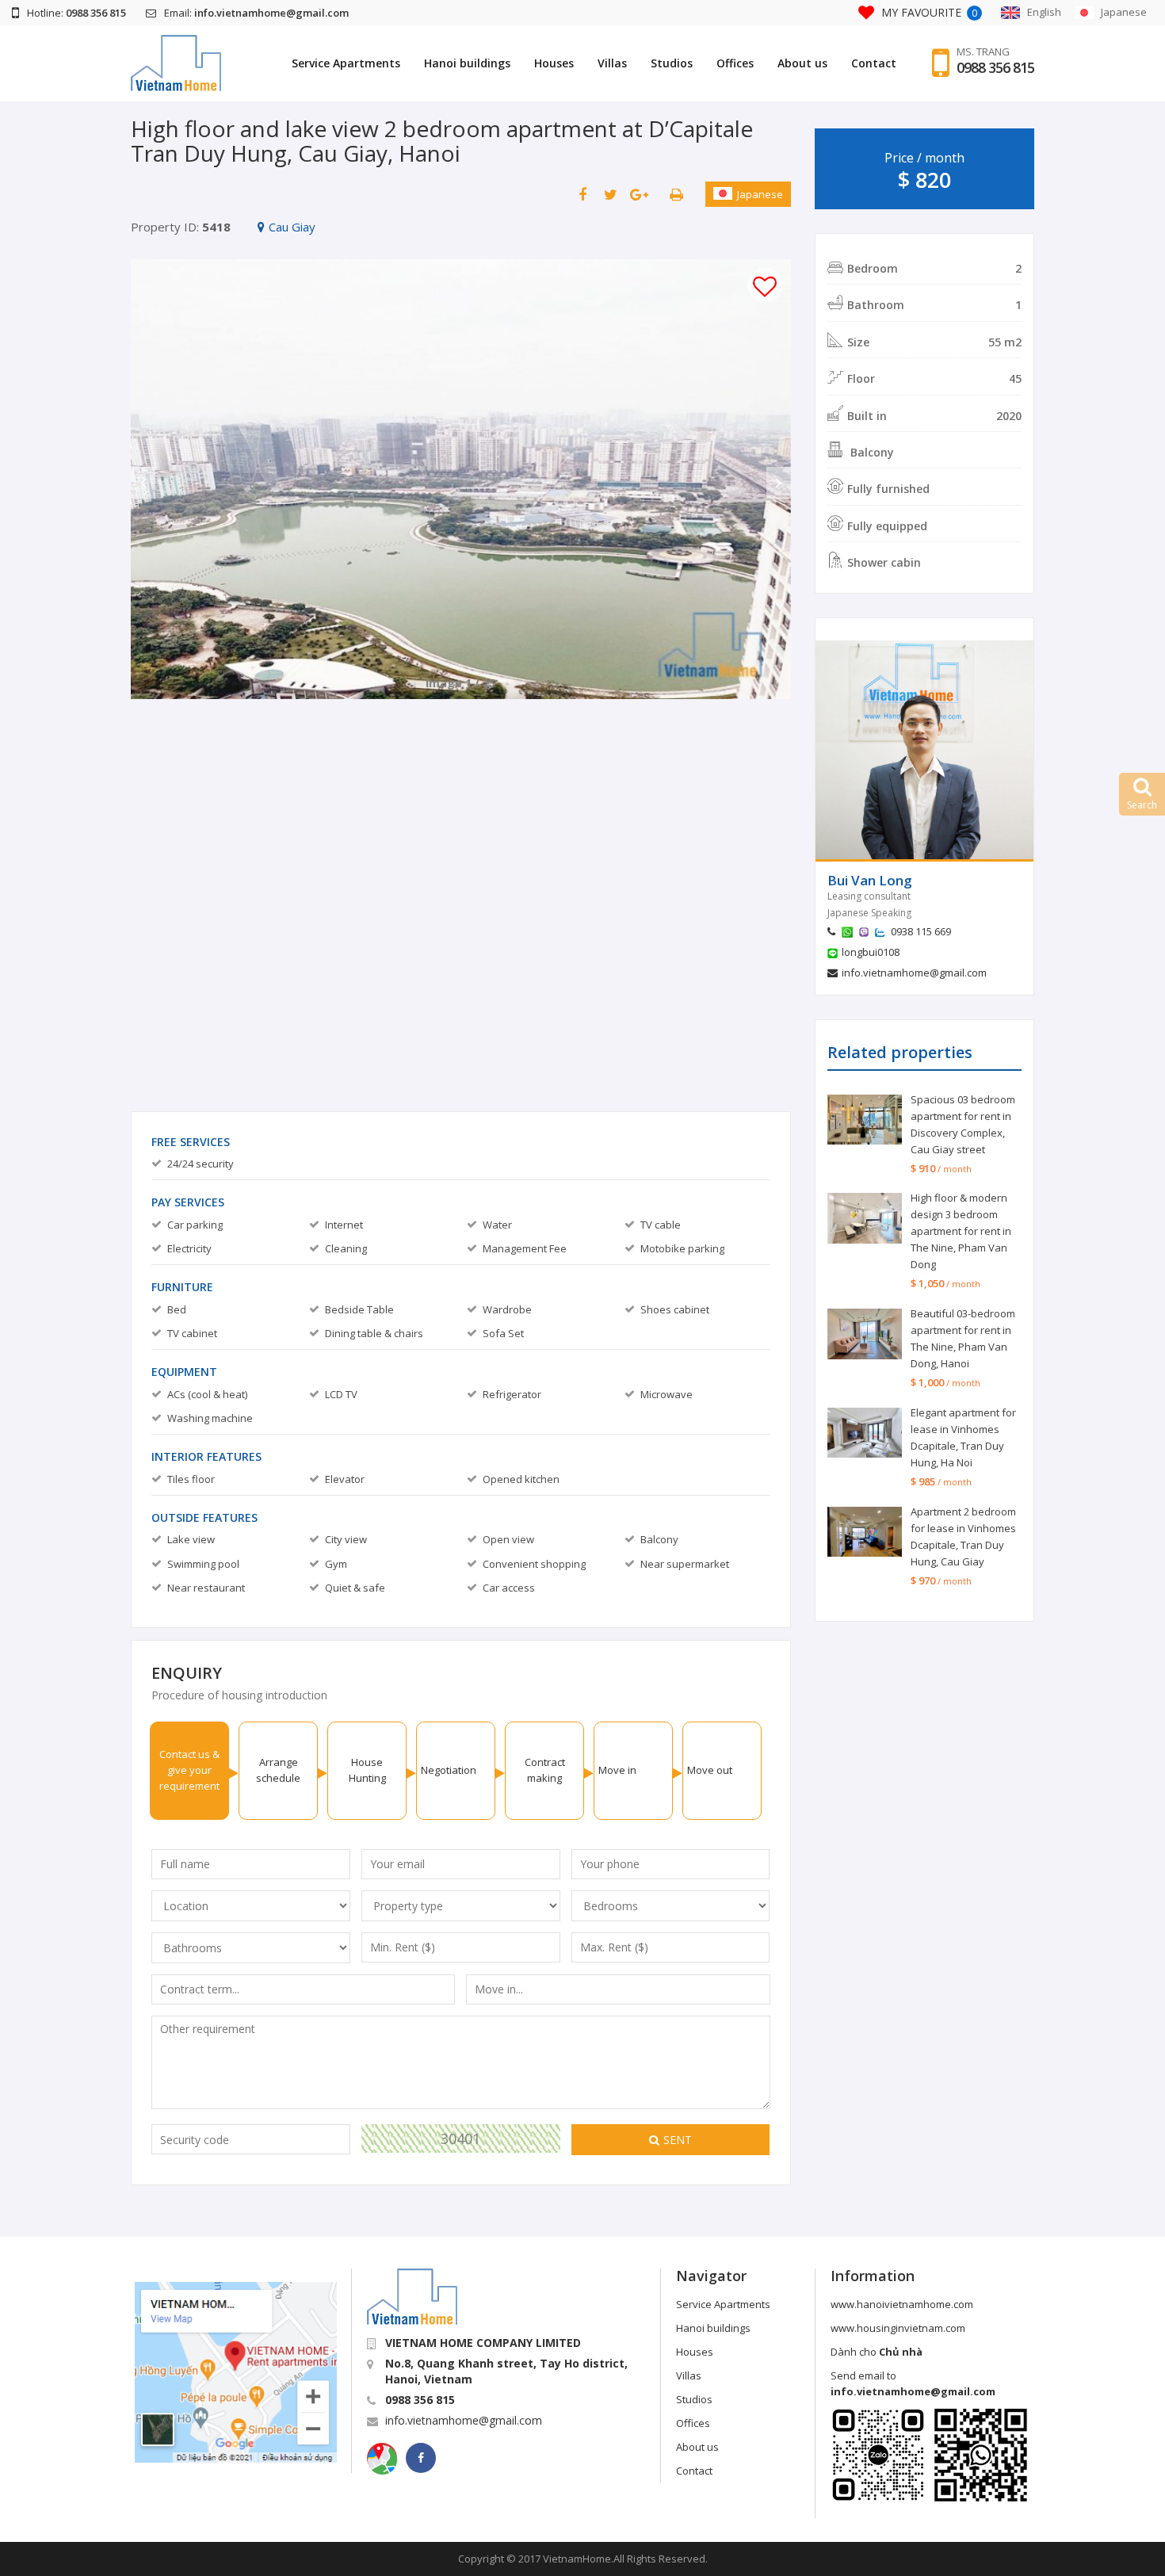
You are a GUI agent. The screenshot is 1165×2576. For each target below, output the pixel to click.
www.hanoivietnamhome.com (902, 2304)
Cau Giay (292, 227)
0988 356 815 (995, 67)
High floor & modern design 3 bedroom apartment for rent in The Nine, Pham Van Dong (961, 1231)
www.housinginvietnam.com (898, 2328)
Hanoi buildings (467, 63)
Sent (678, 2140)
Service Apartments (346, 63)
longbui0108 (871, 952)
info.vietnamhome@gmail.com (914, 973)
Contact (874, 63)
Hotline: (76, 13)
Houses (554, 63)
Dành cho (877, 2352)
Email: (256, 13)
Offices (735, 63)
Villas (612, 63)
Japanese (760, 194)
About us (802, 63)
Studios (672, 63)
